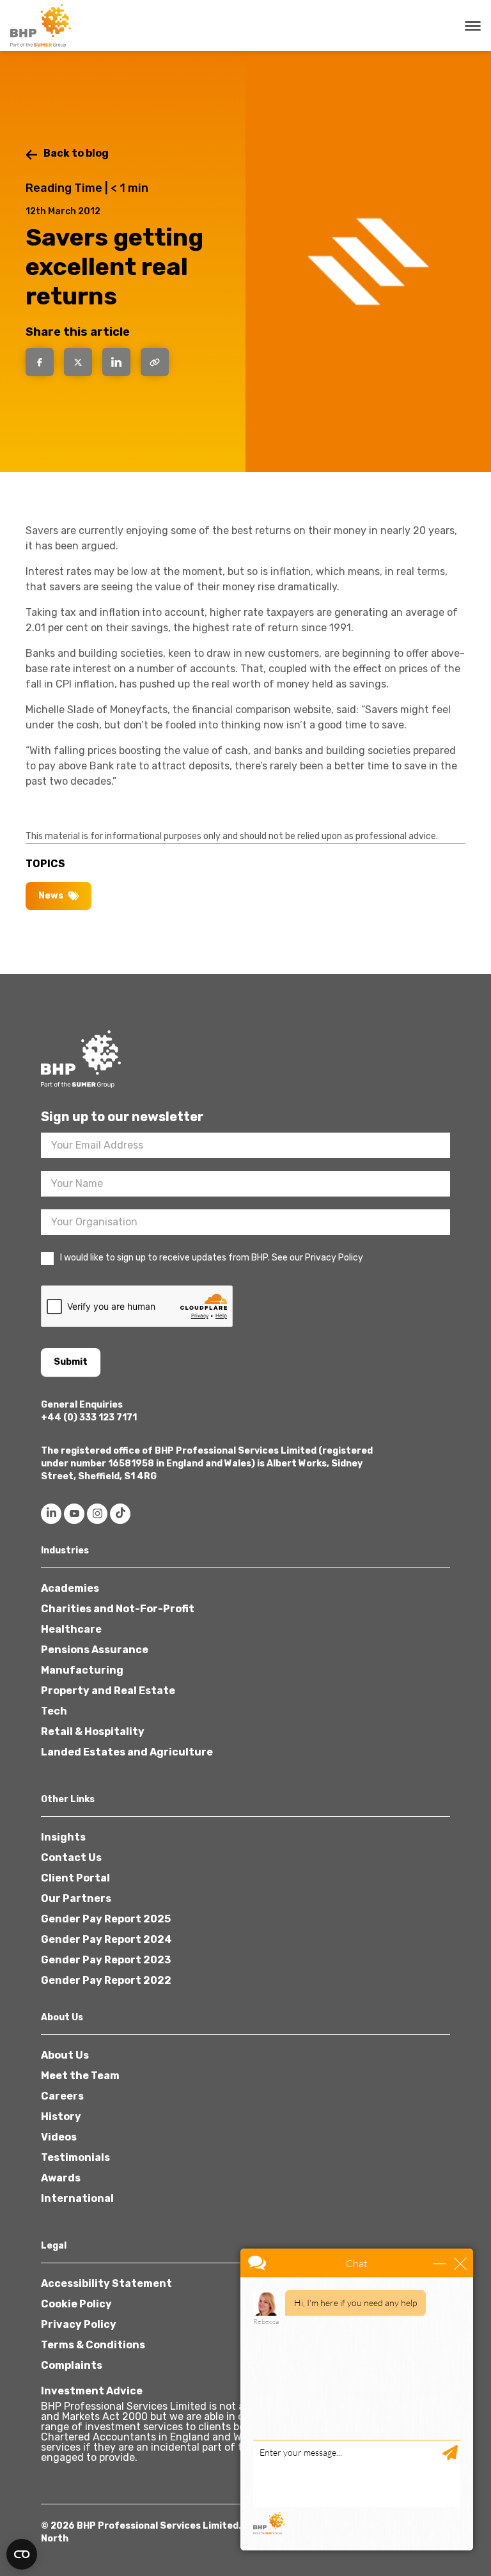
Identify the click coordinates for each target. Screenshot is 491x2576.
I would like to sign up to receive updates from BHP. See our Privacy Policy (212, 1258)
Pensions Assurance (95, 1650)
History (61, 2117)
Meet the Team (80, 2076)
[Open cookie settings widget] (22, 2554)
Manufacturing (82, 1670)
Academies (70, 1588)
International (77, 2198)
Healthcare (71, 1629)
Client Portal (75, 1878)
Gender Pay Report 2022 (106, 1980)
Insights (63, 1837)
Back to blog (76, 153)
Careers (62, 2096)
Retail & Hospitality (93, 1732)
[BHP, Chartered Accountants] (42, 26)
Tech (54, 1711)
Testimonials (75, 2157)
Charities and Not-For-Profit (118, 1609)
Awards (61, 2178)
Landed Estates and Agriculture (127, 1752)
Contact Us (71, 1857)
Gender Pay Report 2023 (106, 1960)
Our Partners (76, 1898)
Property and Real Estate (108, 1691)
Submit (71, 1362)
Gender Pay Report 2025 (106, 1919)
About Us (65, 2055)
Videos (59, 2137)
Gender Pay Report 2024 (106, 1939)
